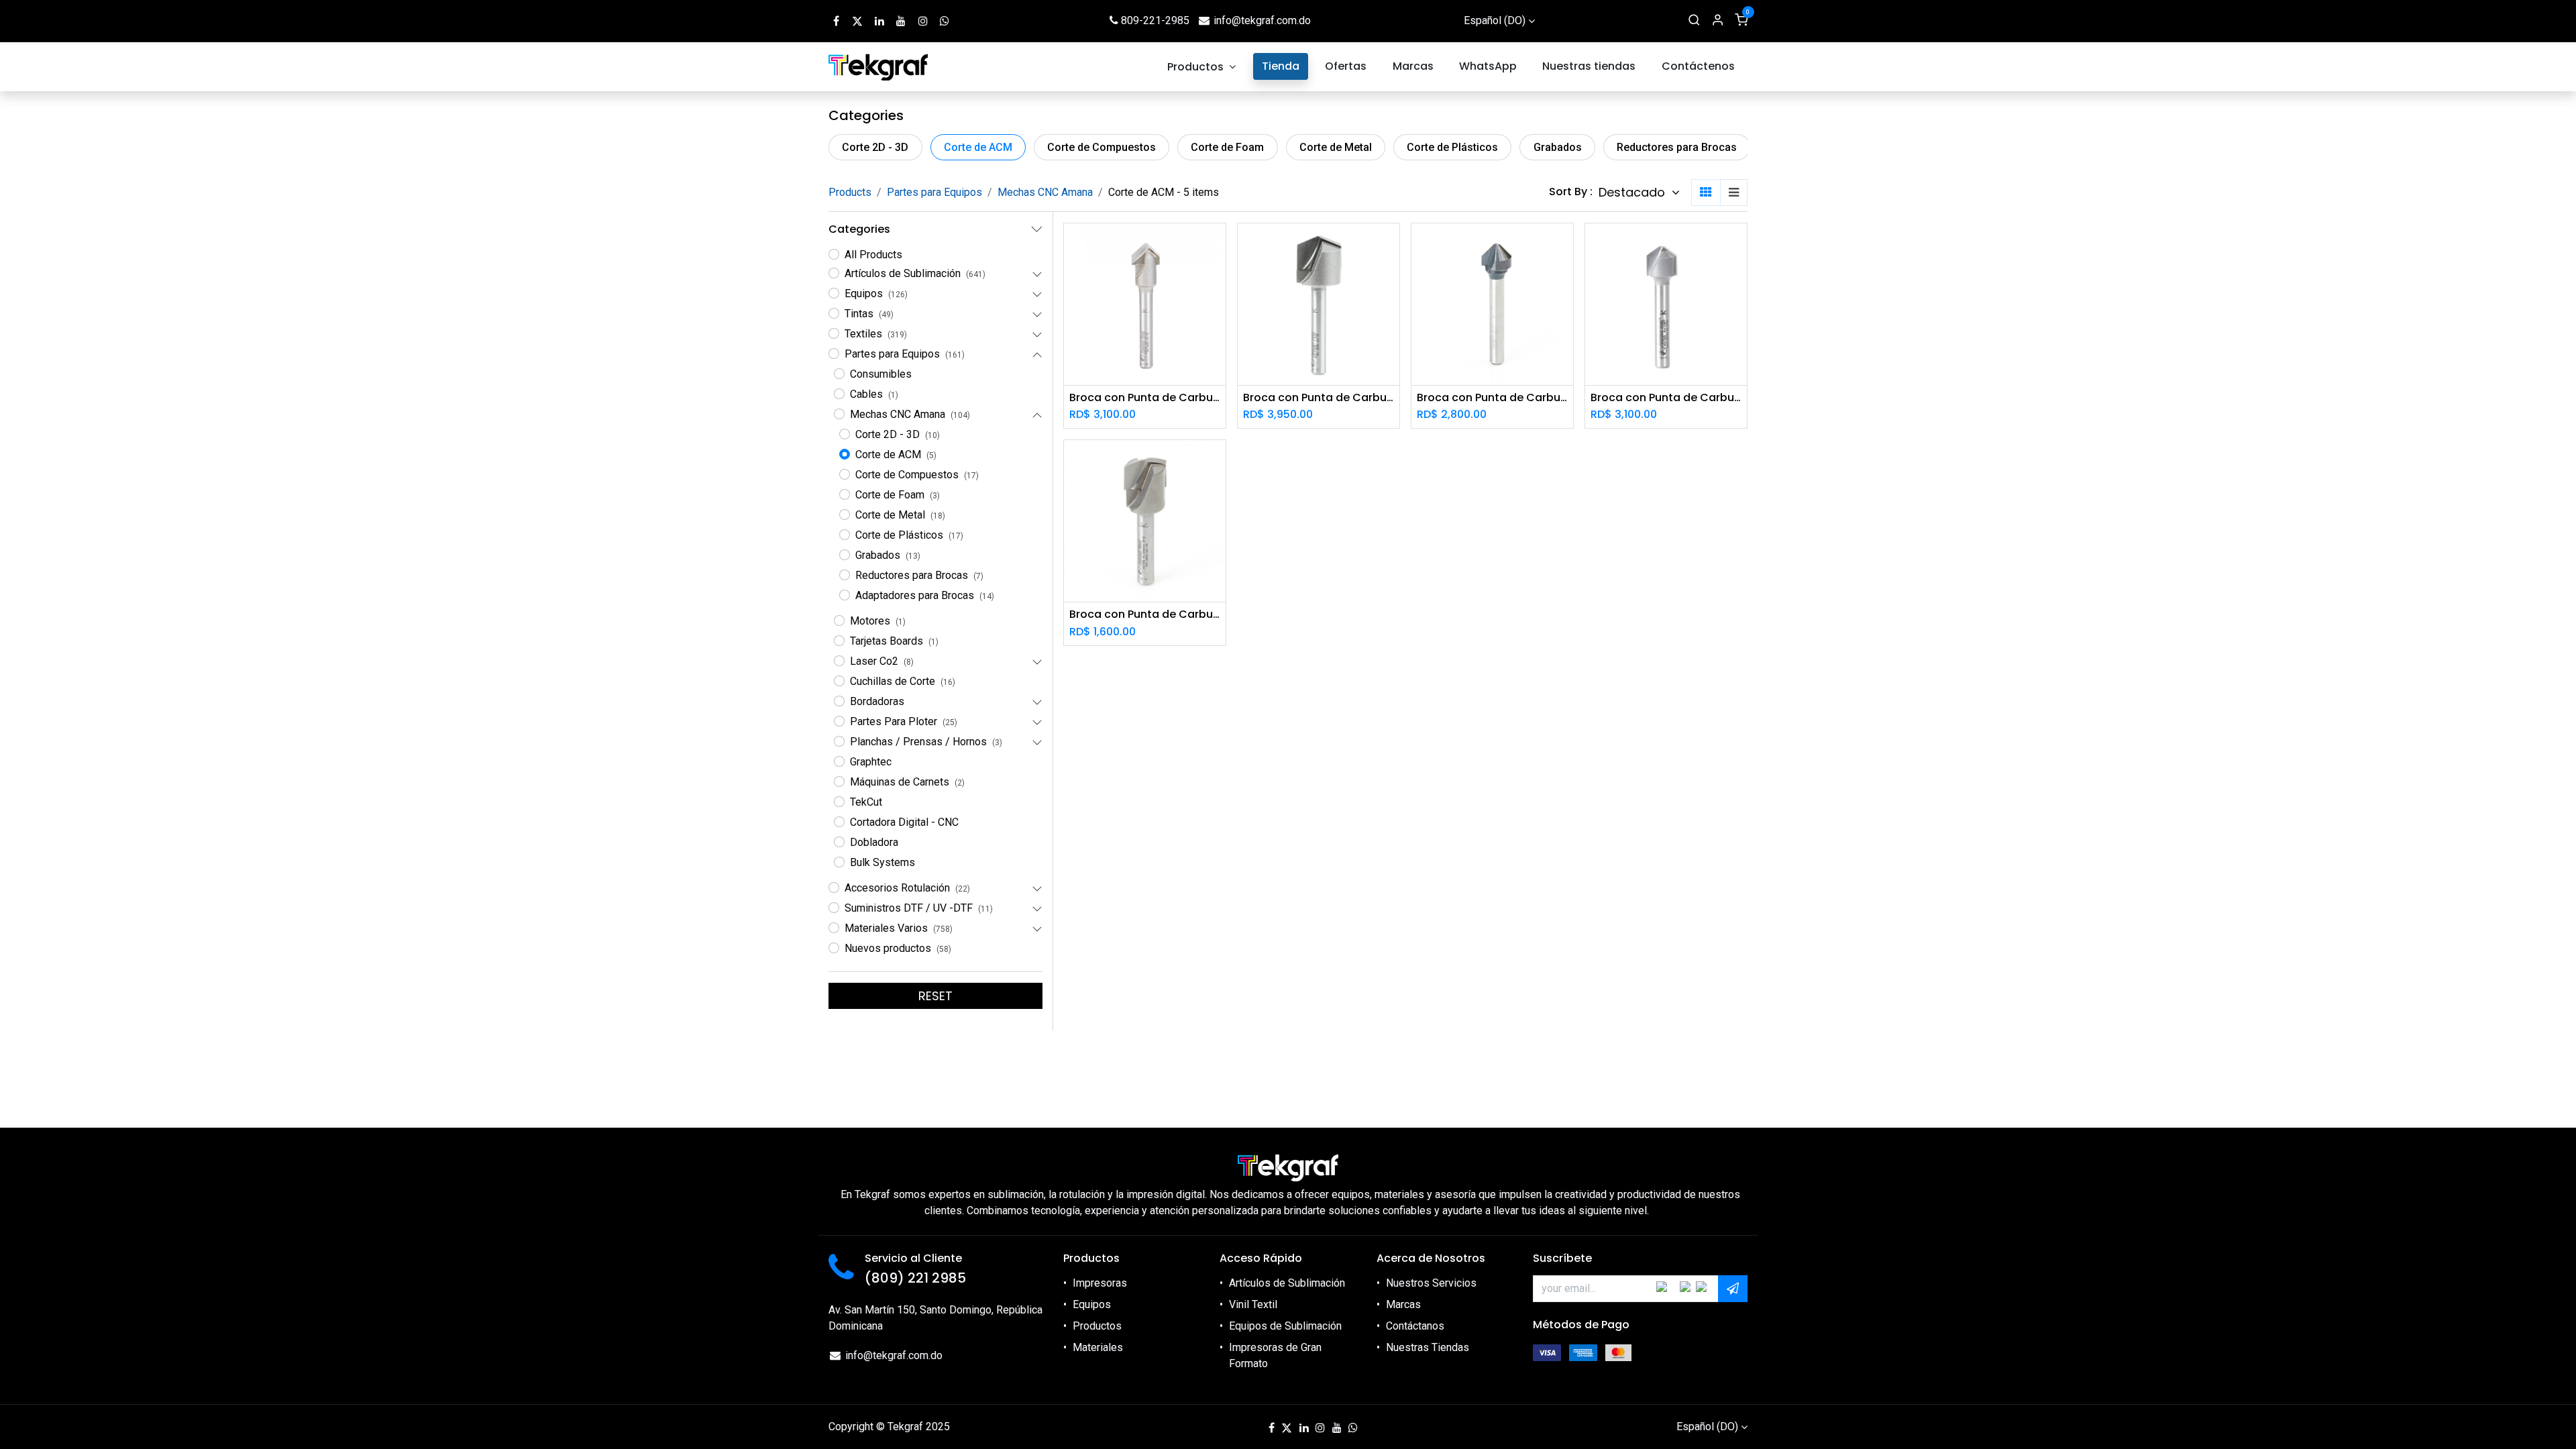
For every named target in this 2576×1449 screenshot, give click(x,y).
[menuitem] (1202, 67)
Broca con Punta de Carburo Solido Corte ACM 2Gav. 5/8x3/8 (1145, 614)
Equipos (1092, 1304)
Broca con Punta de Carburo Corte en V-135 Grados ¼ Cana (1319, 397)
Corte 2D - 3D (875, 147)
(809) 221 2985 (915, 1278)
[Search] (1694, 21)
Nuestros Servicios (1431, 1283)
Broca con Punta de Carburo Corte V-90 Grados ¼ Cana (1492, 397)
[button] (1639, 193)
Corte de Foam (1227, 147)
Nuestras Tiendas (1428, 1347)
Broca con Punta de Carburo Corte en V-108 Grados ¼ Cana (1666, 397)
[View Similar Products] (1217, 306)
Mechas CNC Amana (1045, 192)
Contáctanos (1415, 1326)
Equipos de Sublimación (1285, 1326)
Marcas (1403, 1304)
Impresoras (1100, 1283)
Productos (1097, 1326)
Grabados (1558, 147)
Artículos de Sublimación (1287, 1283)
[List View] (1734, 193)
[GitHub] (945, 21)
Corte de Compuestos (1102, 147)
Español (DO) (1495, 20)
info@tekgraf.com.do (1262, 20)
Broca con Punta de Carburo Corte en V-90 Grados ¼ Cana (1145, 397)
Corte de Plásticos (1452, 147)
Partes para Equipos (934, 192)
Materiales (1098, 1347)
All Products (873, 255)
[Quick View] (1217, 245)
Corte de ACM (978, 147)
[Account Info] (1718, 21)
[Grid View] (1706, 193)
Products (850, 192)
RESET (935, 996)
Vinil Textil (1253, 1304)
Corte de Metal (1336, 147)
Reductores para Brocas (1677, 147)
